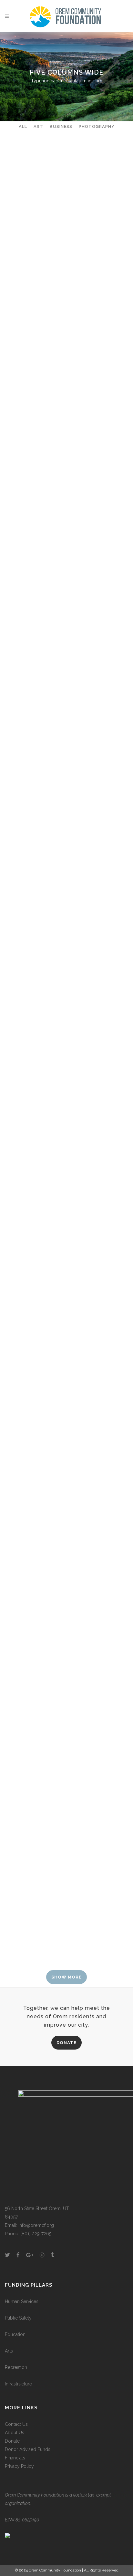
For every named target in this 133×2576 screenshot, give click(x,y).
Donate (12, 2441)
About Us (15, 2433)
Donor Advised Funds (28, 2449)
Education (15, 2334)
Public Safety (18, 2318)
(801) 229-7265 (36, 2234)
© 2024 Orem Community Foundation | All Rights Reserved (67, 2570)
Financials (15, 2458)
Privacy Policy (19, 2466)
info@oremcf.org (36, 2225)
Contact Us (16, 2424)
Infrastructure (18, 2384)
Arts (9, 2351)
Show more (66, 1977)
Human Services (22, 2301)
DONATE (66, 2043)
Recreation (16, 2367)
